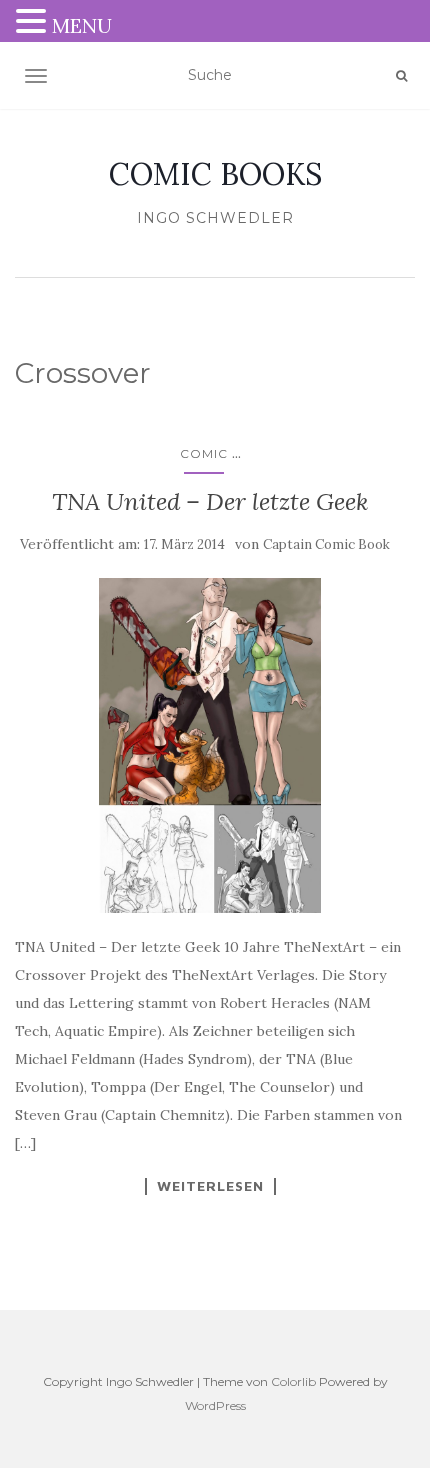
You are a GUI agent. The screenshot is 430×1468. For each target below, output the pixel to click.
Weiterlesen (210, 1186)
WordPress (215, 1405)
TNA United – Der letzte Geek (210, 501)
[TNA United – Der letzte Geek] (210, 745)
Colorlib (293, 1381)
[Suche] (401, 76)
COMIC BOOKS (215, 174)
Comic (204, 453)
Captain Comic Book (326, 544)
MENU (82, 25)
